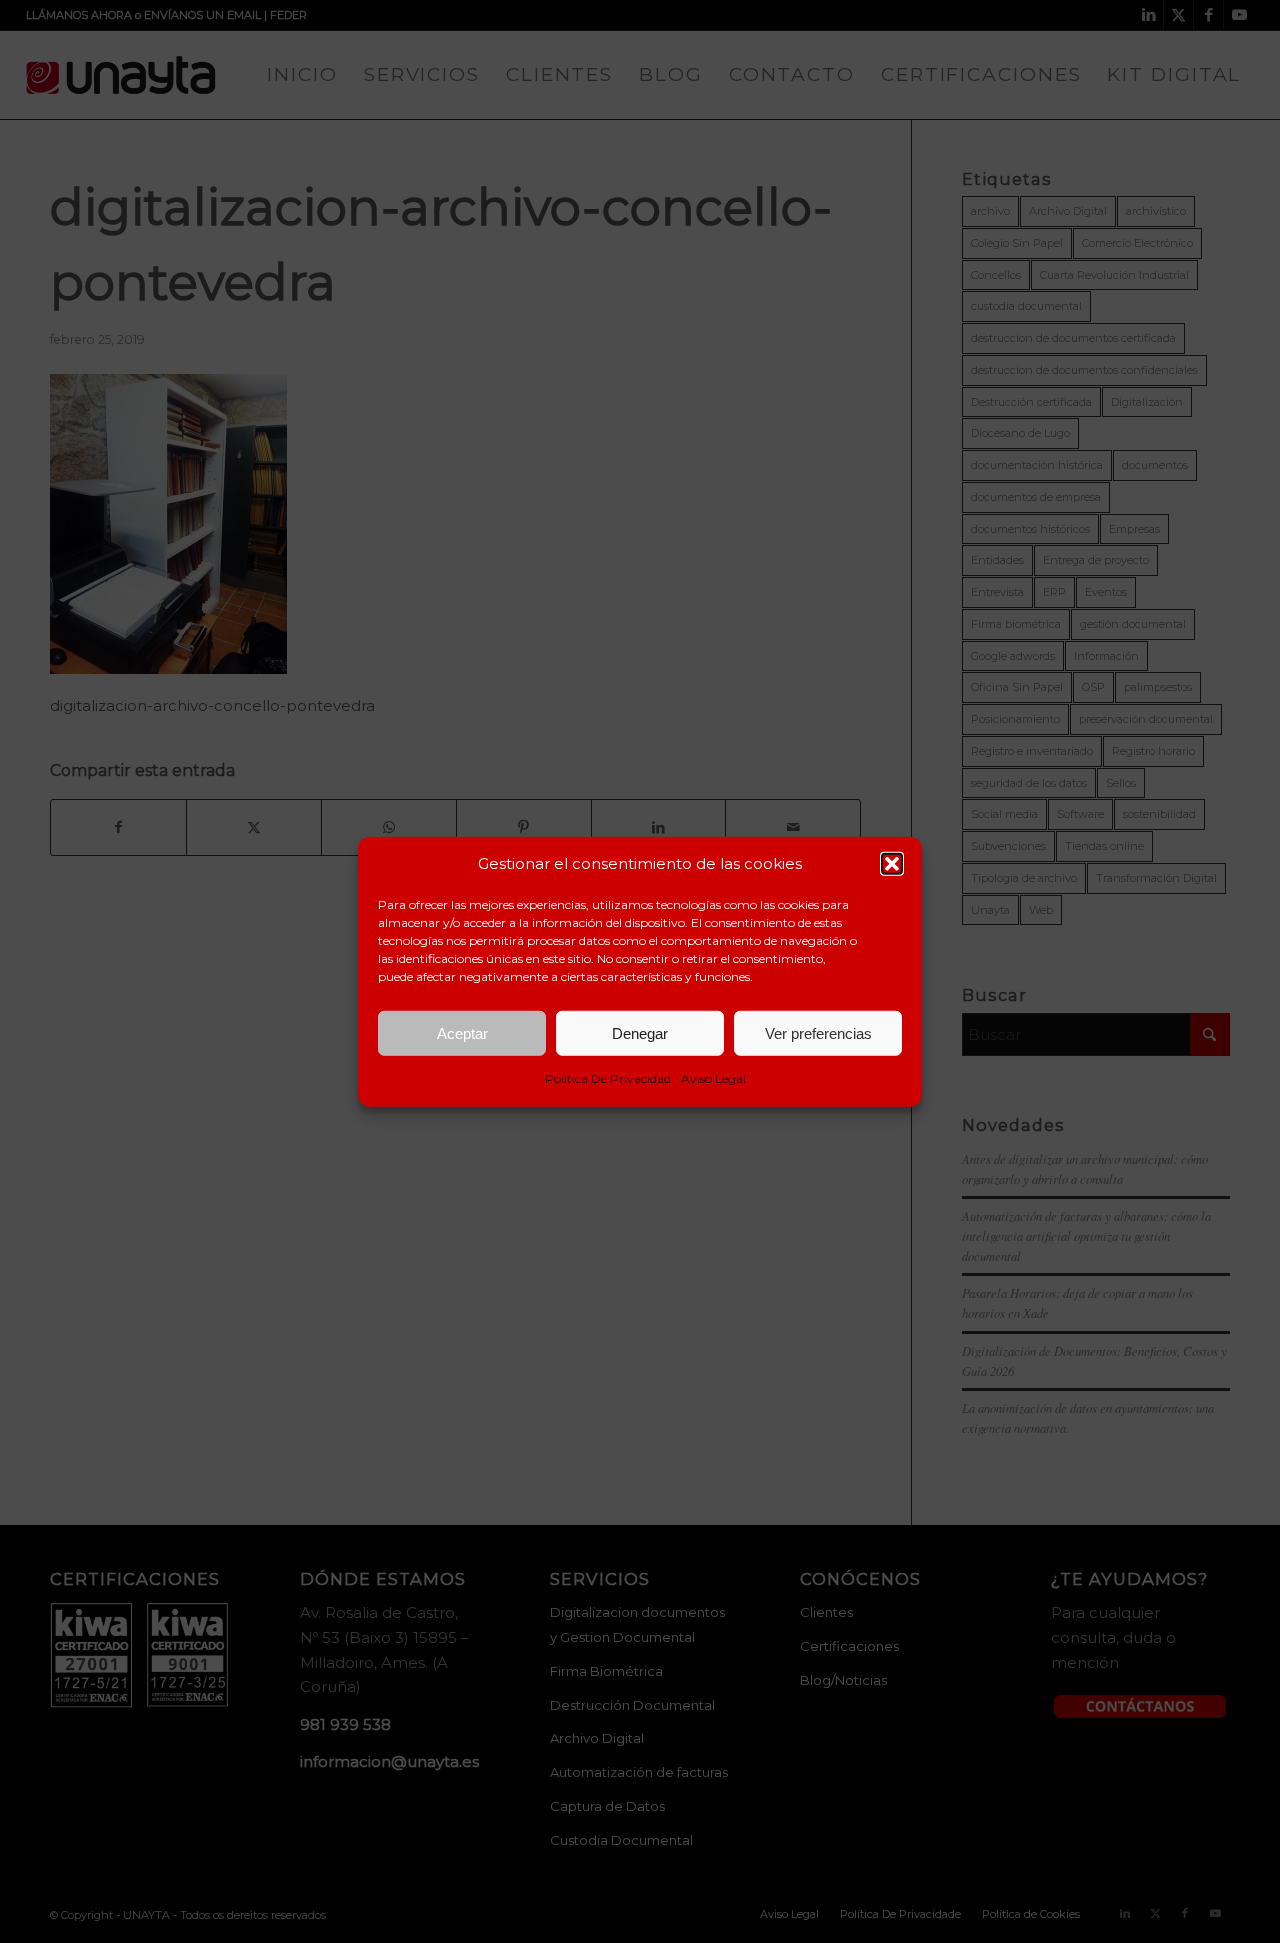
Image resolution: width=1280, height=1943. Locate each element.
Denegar (640, 1033)
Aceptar (462, 1033)
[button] (892, 864)
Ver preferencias (818, 1033)
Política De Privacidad (608, 1078)
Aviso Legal (713, 1078)
